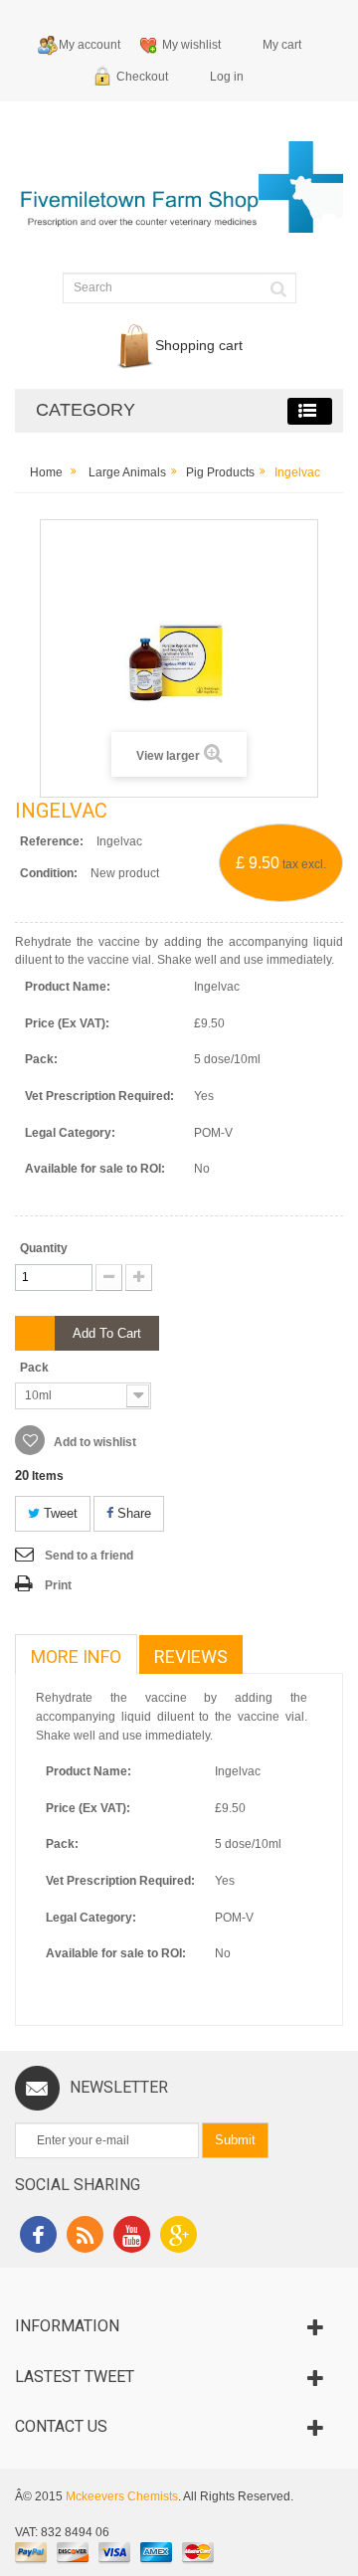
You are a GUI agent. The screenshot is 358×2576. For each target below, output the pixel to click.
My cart (282, 45)
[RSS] (85, 2237)
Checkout (142, 77)
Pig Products (220, 472)
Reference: (52, 841)
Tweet (59, 1513)
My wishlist (191, 45)
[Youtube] (132, 2237)
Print (58, 1585)
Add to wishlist (93, 1442)
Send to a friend (89, 1556)
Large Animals (127, 472)
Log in (227, 77)
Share (132, 1513)
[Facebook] (38, 2237)
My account (89, 45)
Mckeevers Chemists (122, 2496)
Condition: (49, 873)
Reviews (191, 1656)
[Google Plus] (179, 2237)
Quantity (44, 1248)
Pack (36, 1368)
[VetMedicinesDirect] (179, 196)
